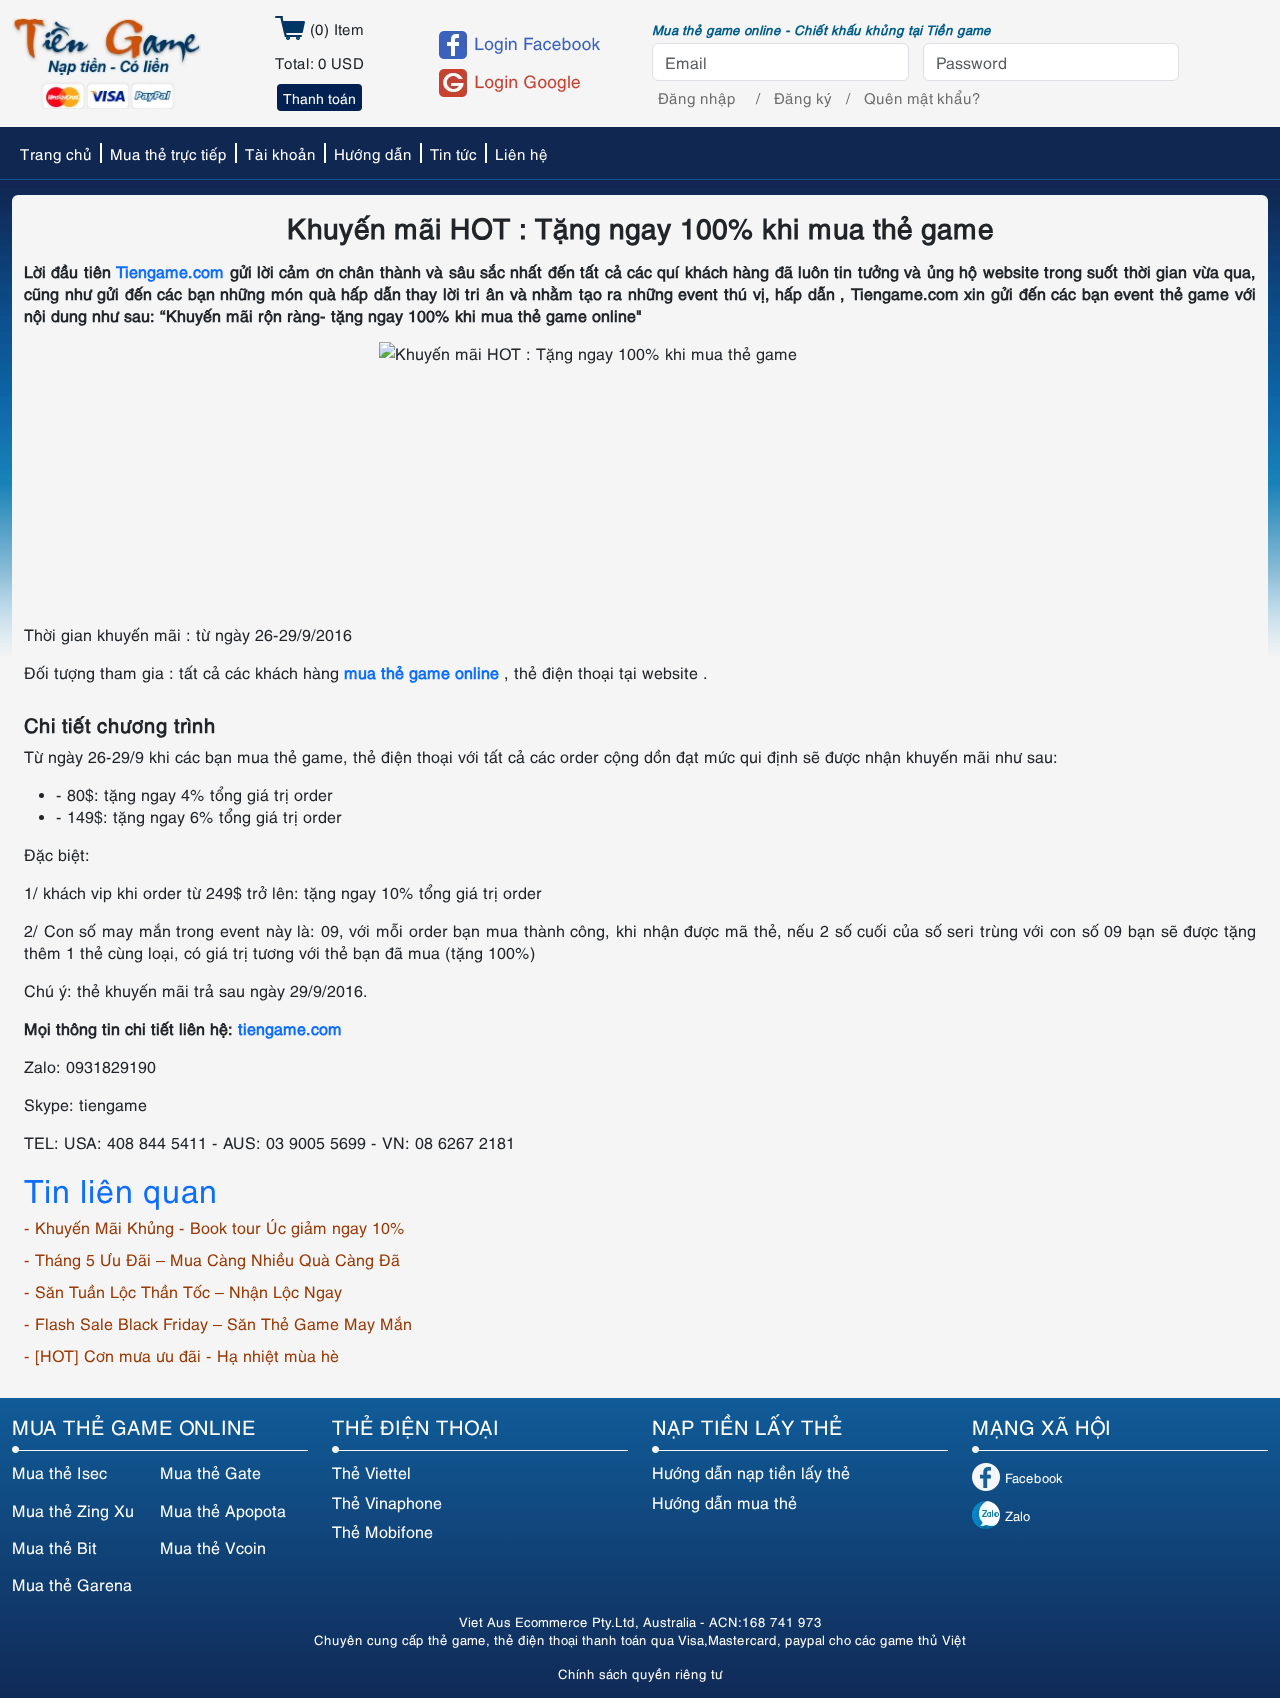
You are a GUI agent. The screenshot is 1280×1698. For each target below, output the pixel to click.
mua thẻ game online (421, 672)
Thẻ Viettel (371, 1472)
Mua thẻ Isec (59, 1472)
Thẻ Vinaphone (387, 1502)
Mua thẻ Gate (210, 1472)
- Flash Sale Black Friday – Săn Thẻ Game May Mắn (218, 1323)
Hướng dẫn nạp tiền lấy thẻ (751, 1472)
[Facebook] (527, 45)
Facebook (1034, 1477)
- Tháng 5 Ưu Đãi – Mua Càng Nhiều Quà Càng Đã (212, 1259)
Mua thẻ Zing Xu (73, 1510)
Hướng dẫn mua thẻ (724, 1502)
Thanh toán (319, 97)
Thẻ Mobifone (382, 1531)
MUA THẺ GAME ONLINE (134, 1425)
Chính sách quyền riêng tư (640, 1673)
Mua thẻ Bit (54, 1547)
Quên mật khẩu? (922, 97)
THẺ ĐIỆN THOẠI (415, 1425)
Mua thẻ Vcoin (213, 1547)
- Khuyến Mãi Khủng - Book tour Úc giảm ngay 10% (214, 1227)
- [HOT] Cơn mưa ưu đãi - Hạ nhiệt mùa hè (181, 1355)
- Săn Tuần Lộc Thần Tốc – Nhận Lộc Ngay (183, 1291)
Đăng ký (803, 97)
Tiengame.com (170, 271)
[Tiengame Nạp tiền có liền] (106, 61)
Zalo (1017, 1515)
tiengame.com (290, 1028)
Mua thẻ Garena (72, 1584)
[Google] (527, 83)
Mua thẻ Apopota (223, 1510)
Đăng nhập (697, 97)
